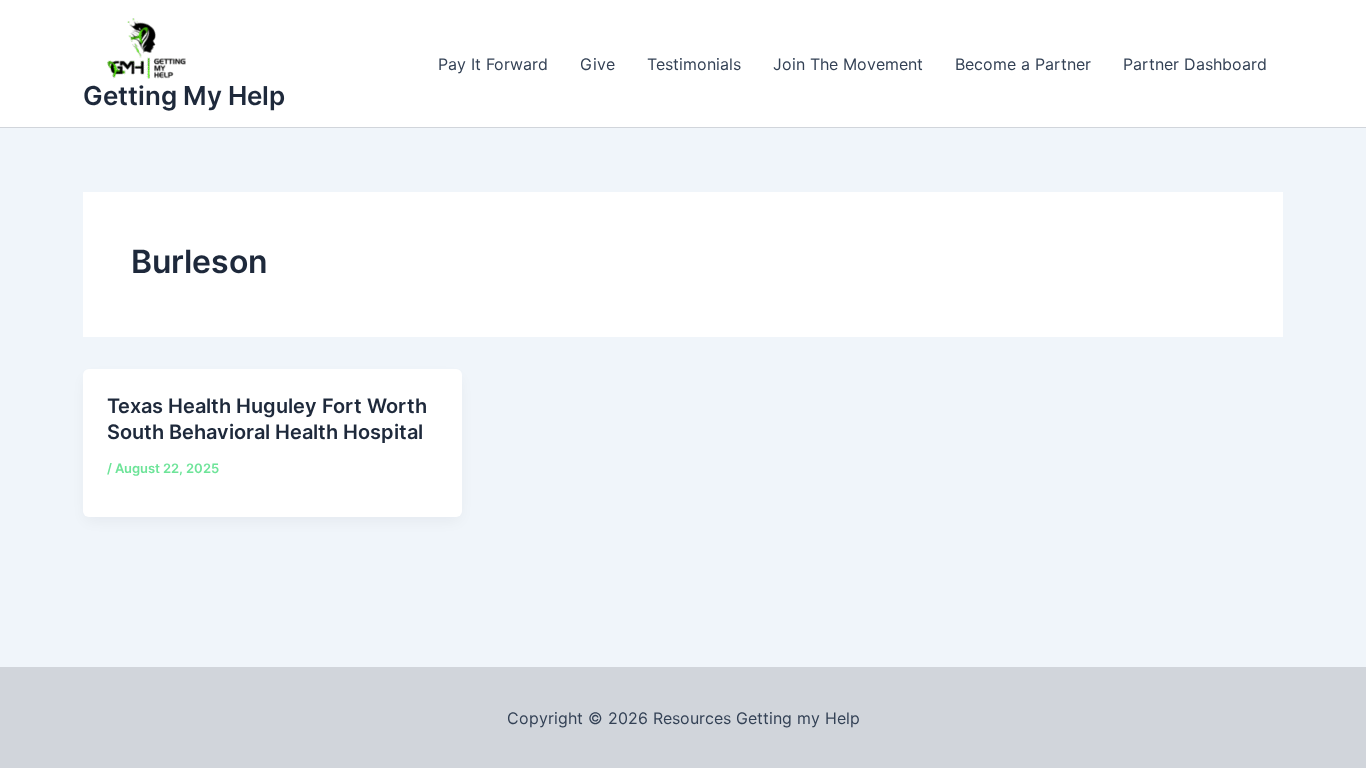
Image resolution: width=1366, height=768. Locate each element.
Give (597, 64)
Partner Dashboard (1195, 64)
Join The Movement (848, 64)
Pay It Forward (493, 64)
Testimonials (694, 64)
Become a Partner (1023, 64)
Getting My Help (184, 95)
